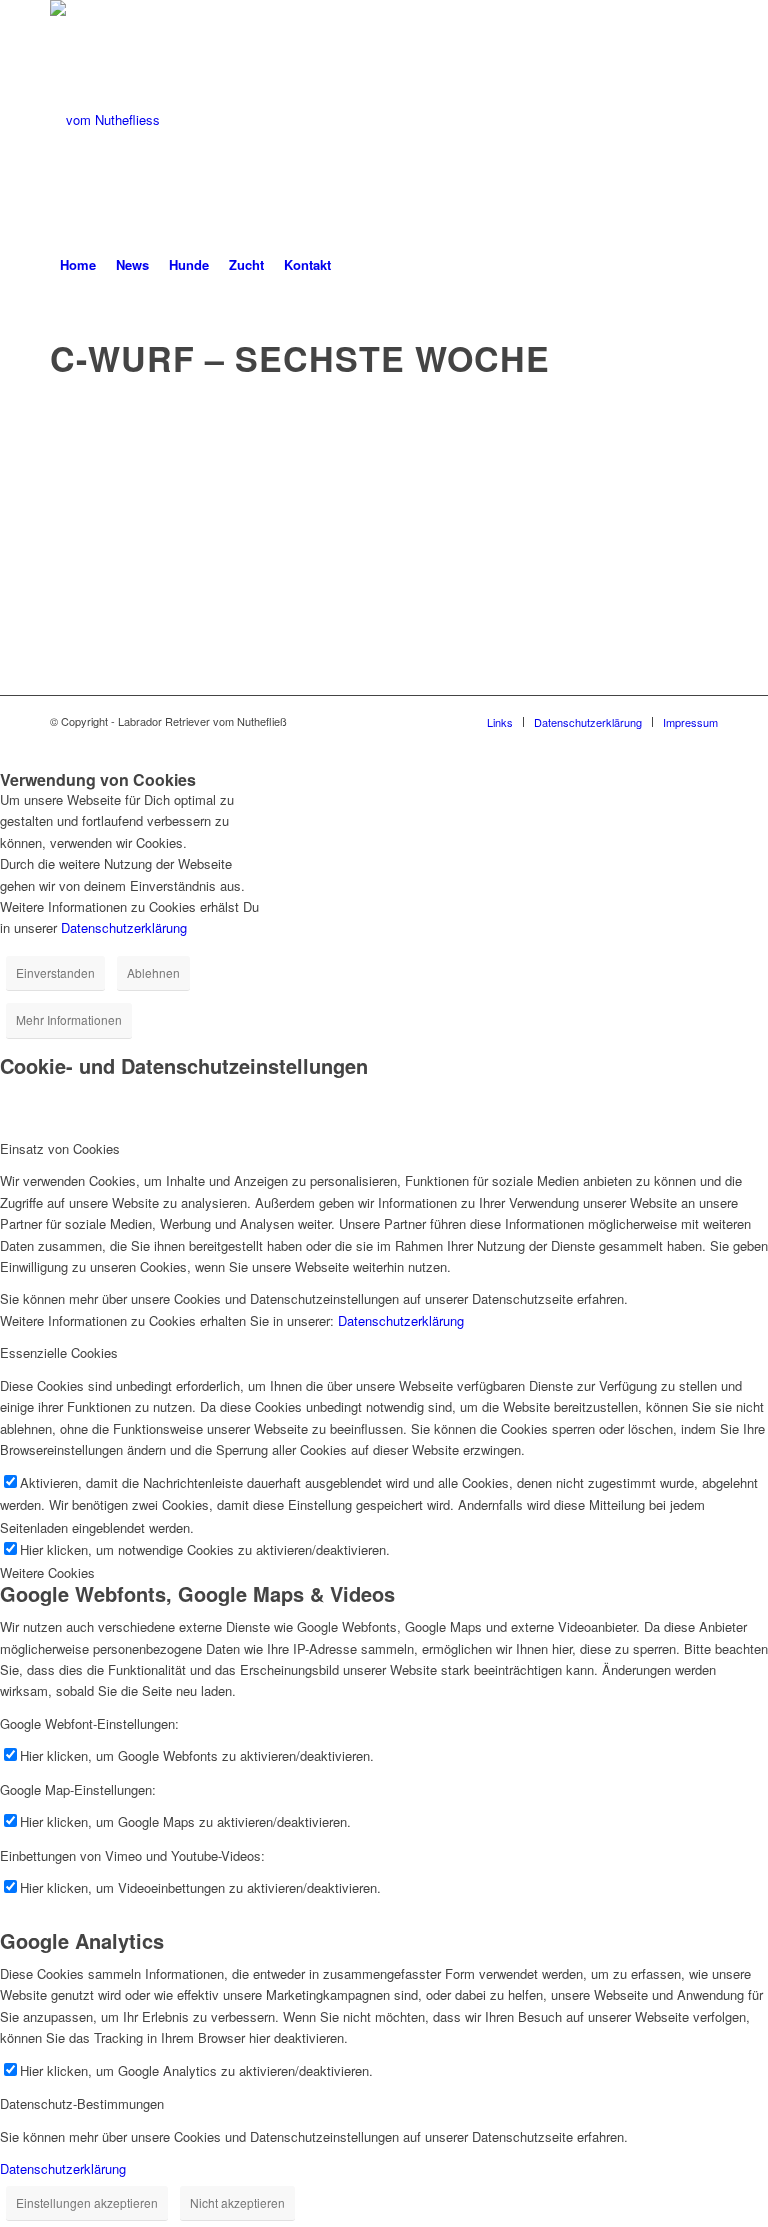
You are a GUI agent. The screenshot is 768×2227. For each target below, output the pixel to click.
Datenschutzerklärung (124, 927)
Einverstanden (55, 972)
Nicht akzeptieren (237, 2202)
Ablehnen (153, 972)
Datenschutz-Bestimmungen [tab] (82, 2103)
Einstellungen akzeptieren (87, 2202)
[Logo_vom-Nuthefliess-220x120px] (105, 120)
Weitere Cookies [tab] (47, 1572)
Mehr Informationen (69, 1019)
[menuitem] (78, 265)
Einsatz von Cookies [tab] (60, 1148)
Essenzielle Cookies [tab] (59, 1352)
